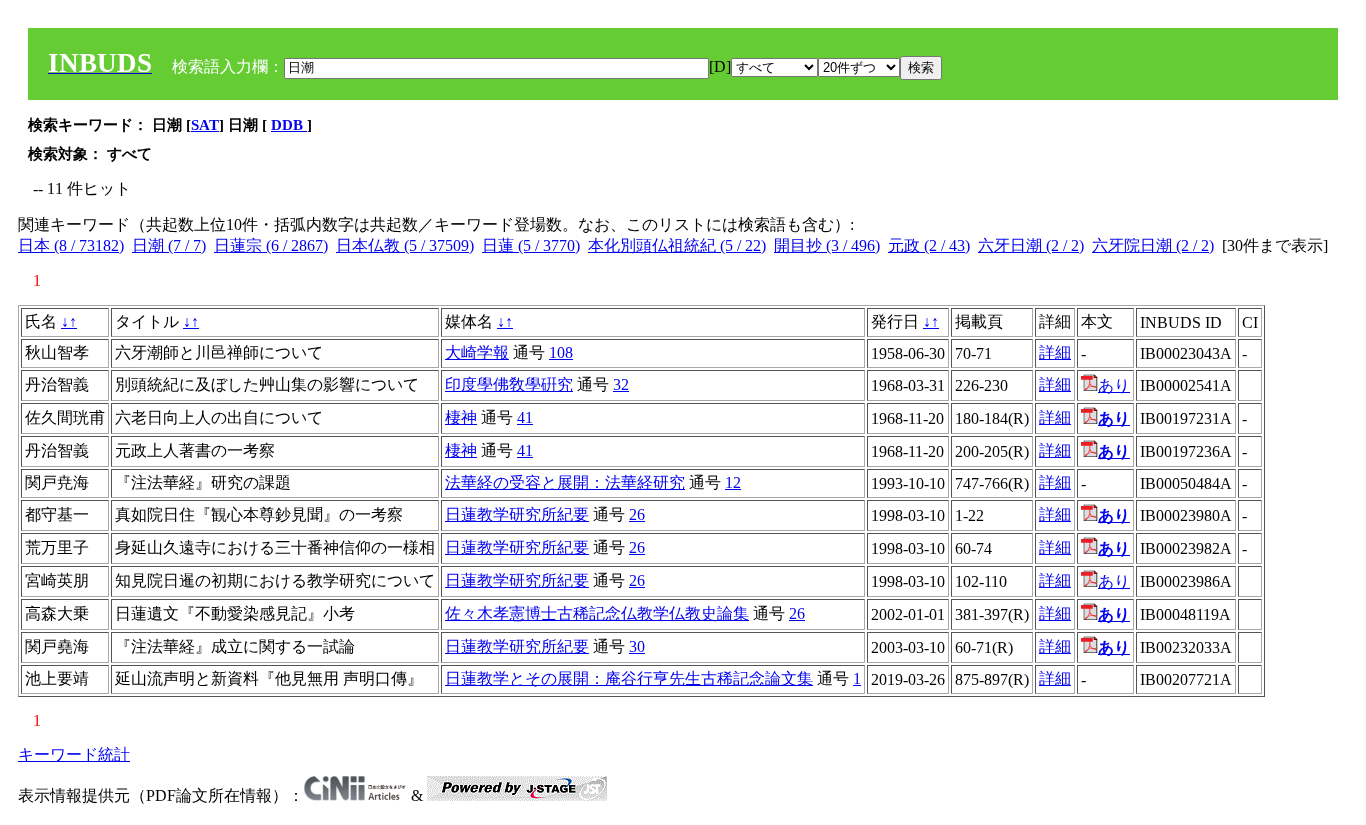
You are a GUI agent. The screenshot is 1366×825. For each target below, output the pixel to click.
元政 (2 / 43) (929, 245)
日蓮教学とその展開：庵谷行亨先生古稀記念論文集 (629, 678)
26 (637, 514)
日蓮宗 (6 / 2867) (271, 245)
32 (621, 384)
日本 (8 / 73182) (71, 245)
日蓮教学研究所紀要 (517, 514)
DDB (289, 125)
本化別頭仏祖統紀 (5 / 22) (677, 245)
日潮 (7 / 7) (169, 245)
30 (637, 646)
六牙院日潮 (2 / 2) (1153, 245)
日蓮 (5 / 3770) (531, 245)
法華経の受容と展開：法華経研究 (565, 482)
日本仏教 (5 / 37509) (405, 245)
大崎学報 (477, 352)
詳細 (1055, 352)
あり (1114, 385)
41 (525, 417)
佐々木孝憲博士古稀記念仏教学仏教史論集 (597, 613)
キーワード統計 (74, 754)
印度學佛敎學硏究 (509, 384)
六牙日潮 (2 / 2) (1031, 245)
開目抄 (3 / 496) (827, 245)
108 (561, 352)
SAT (205, 125)
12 (733, 482)
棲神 (461, 417)
